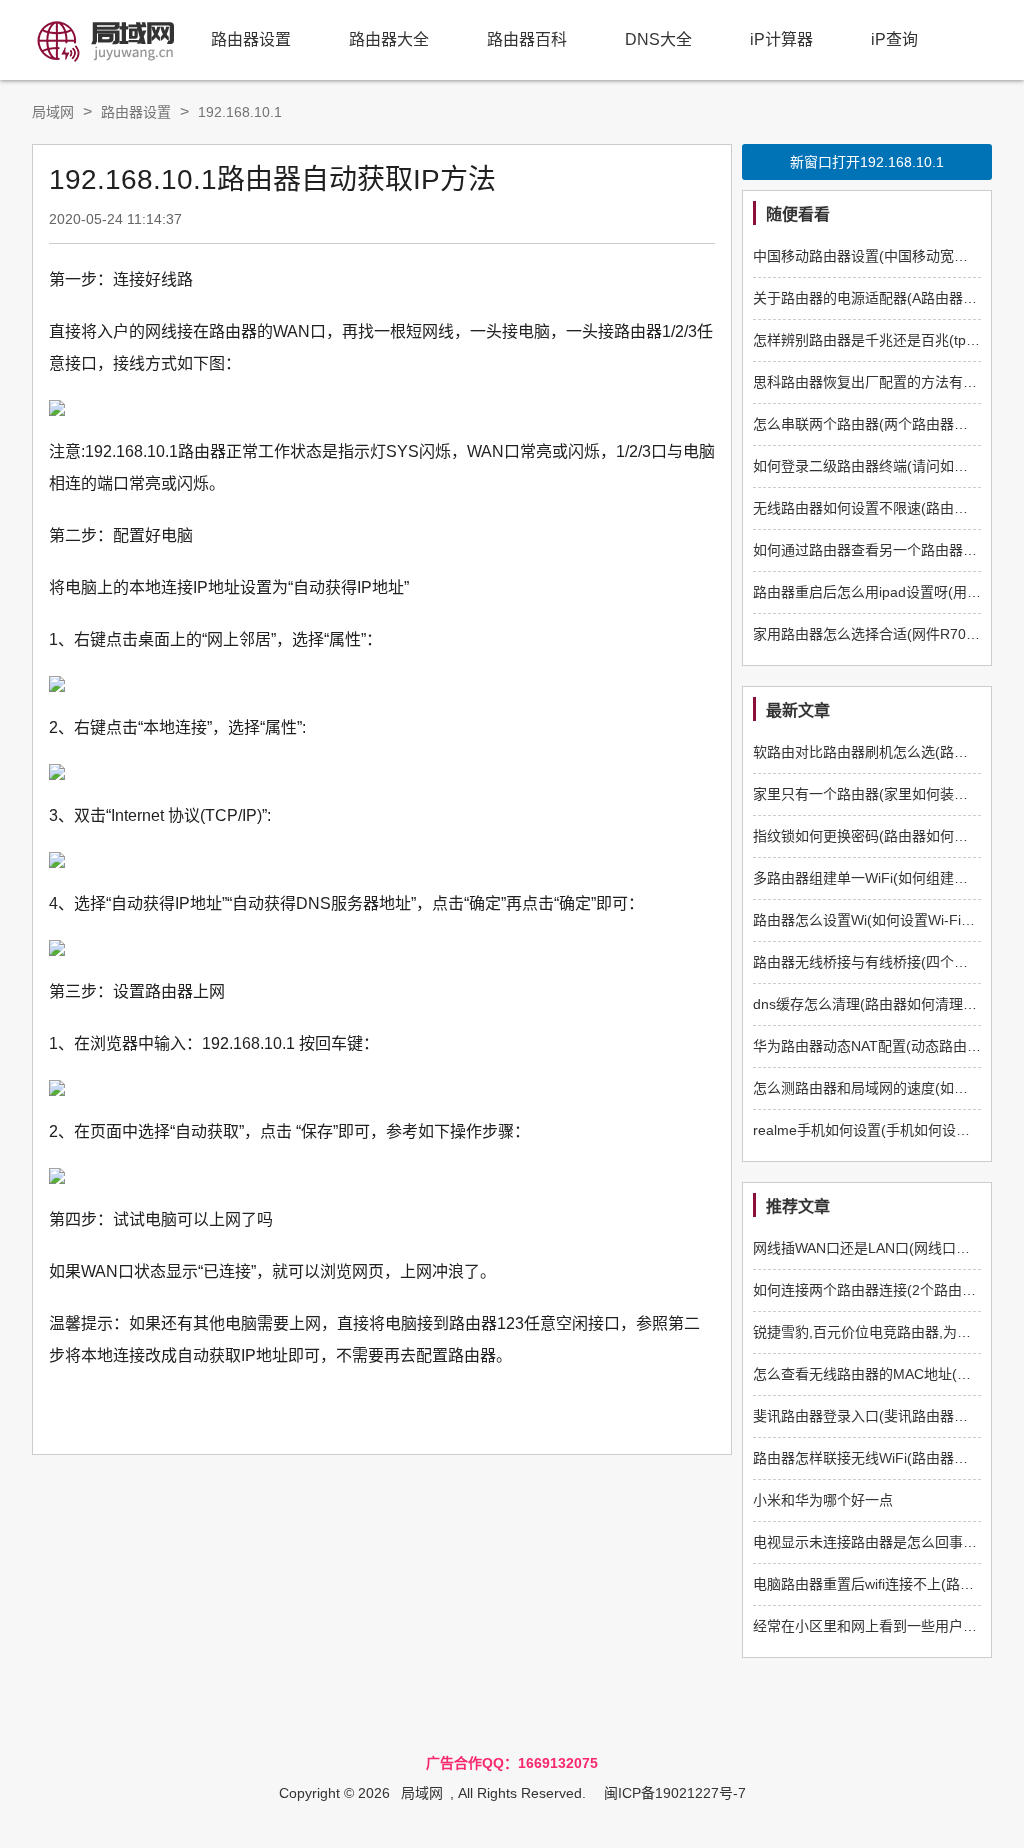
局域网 (53, 112)
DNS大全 (658, 39)
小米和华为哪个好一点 (823, 1500)
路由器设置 (251, 39)
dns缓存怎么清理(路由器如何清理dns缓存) (886, 1004)
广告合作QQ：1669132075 (512, 1763)
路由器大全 (389, 39)
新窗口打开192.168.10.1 (867, 162)
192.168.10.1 (240, 112)
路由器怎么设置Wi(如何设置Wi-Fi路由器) (880, 920)
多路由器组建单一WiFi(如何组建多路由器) (884, 878)
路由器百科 (527, 39)
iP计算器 (781, 39)
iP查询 (894, 39)
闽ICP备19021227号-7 (675, 1793)
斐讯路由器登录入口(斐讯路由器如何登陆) (884, 1416)
